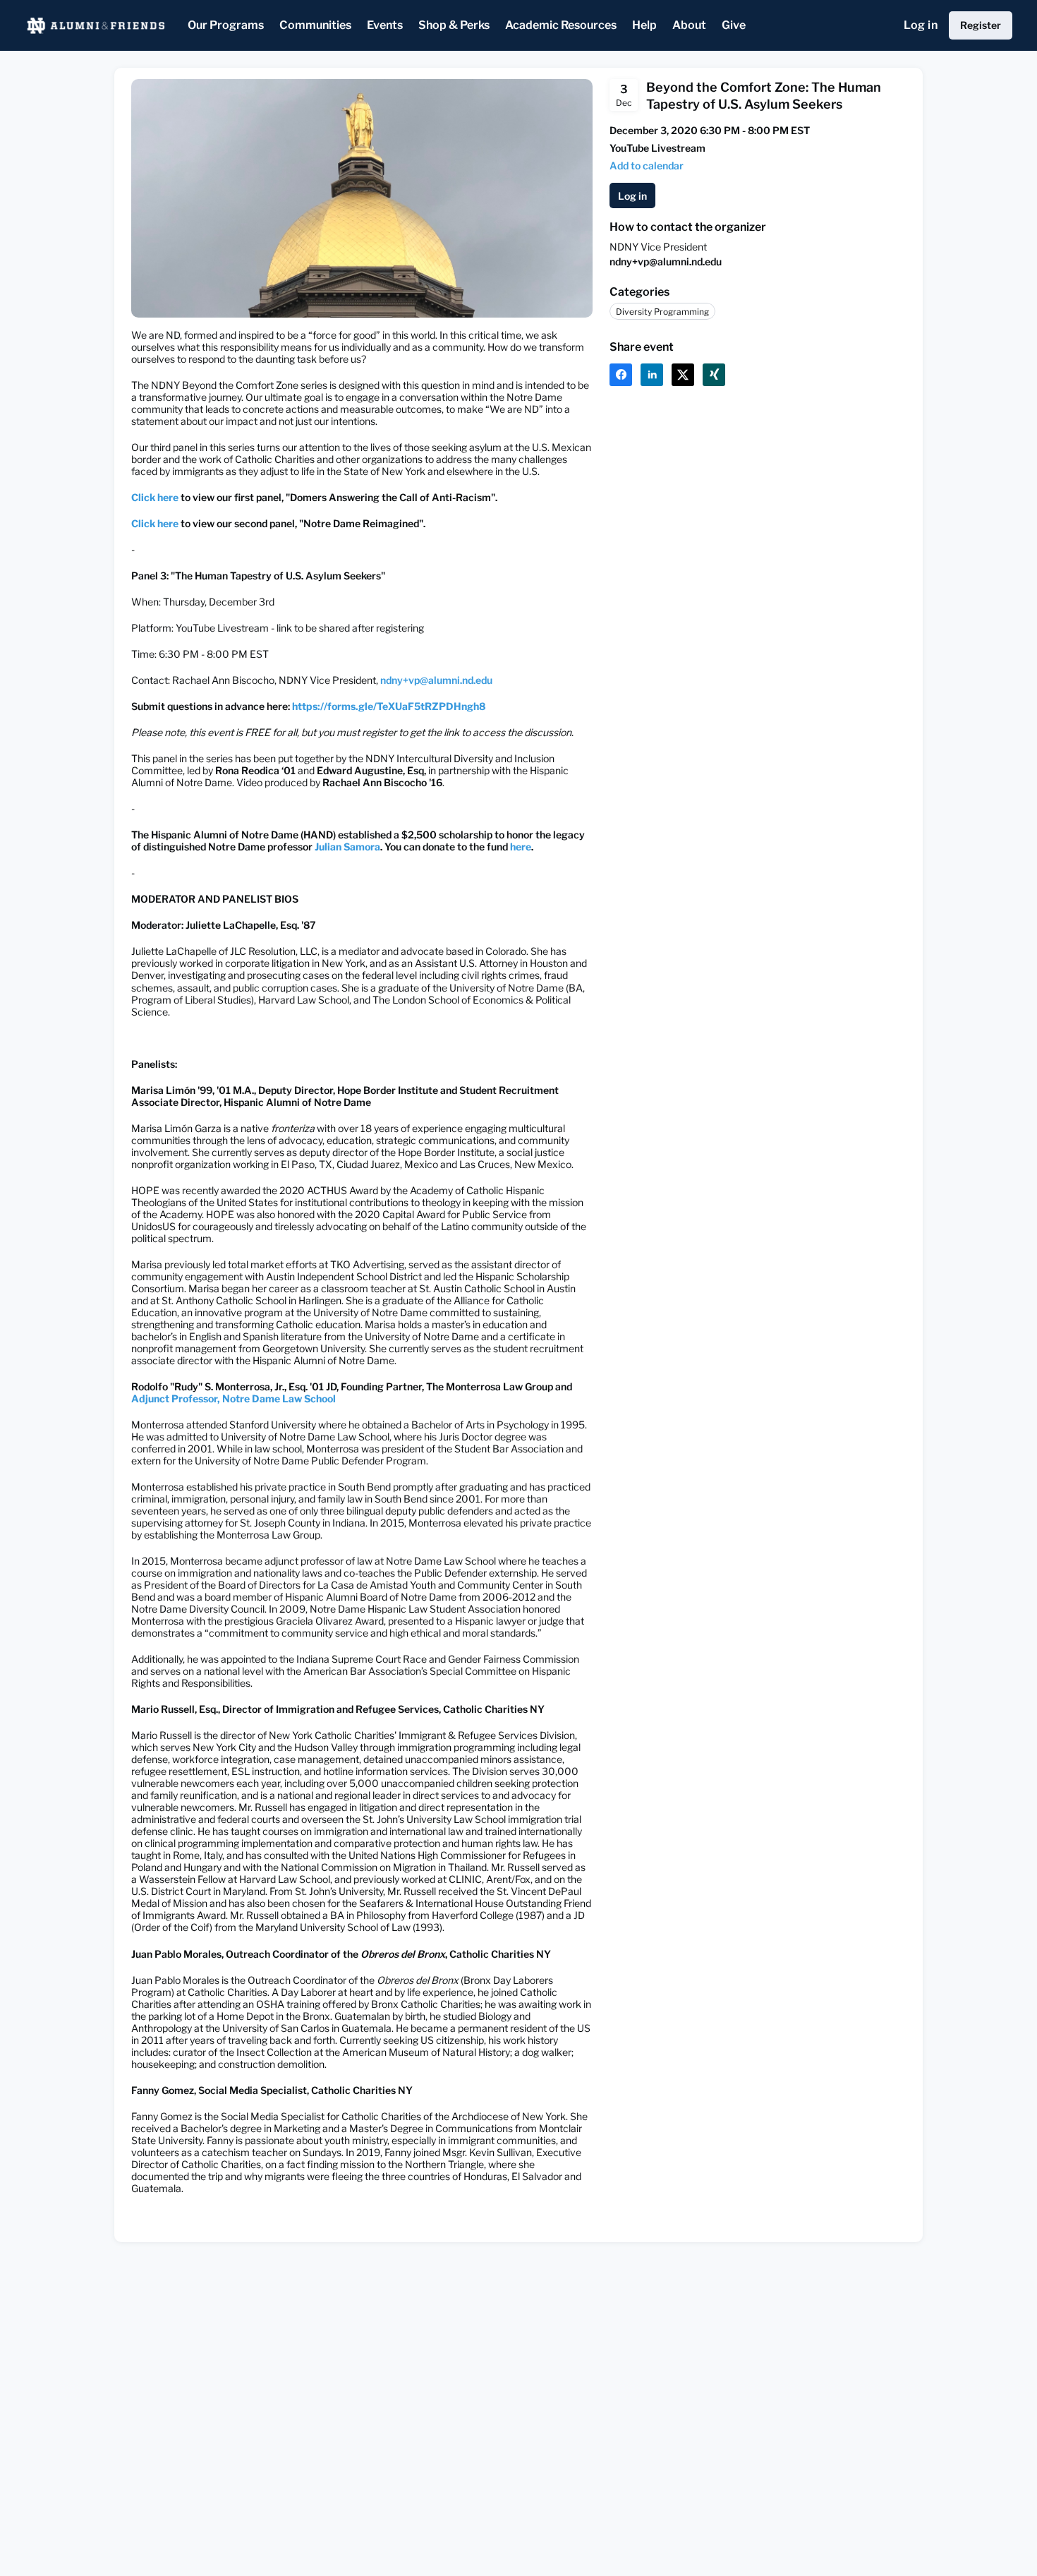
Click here (155, 497)
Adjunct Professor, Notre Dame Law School (234, 1398)
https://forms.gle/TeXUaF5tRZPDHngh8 (389, 706)
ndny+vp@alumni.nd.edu (436, 680)
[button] (647, 165)
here (521, 847)
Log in (921, 25)
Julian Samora (347, 847)
